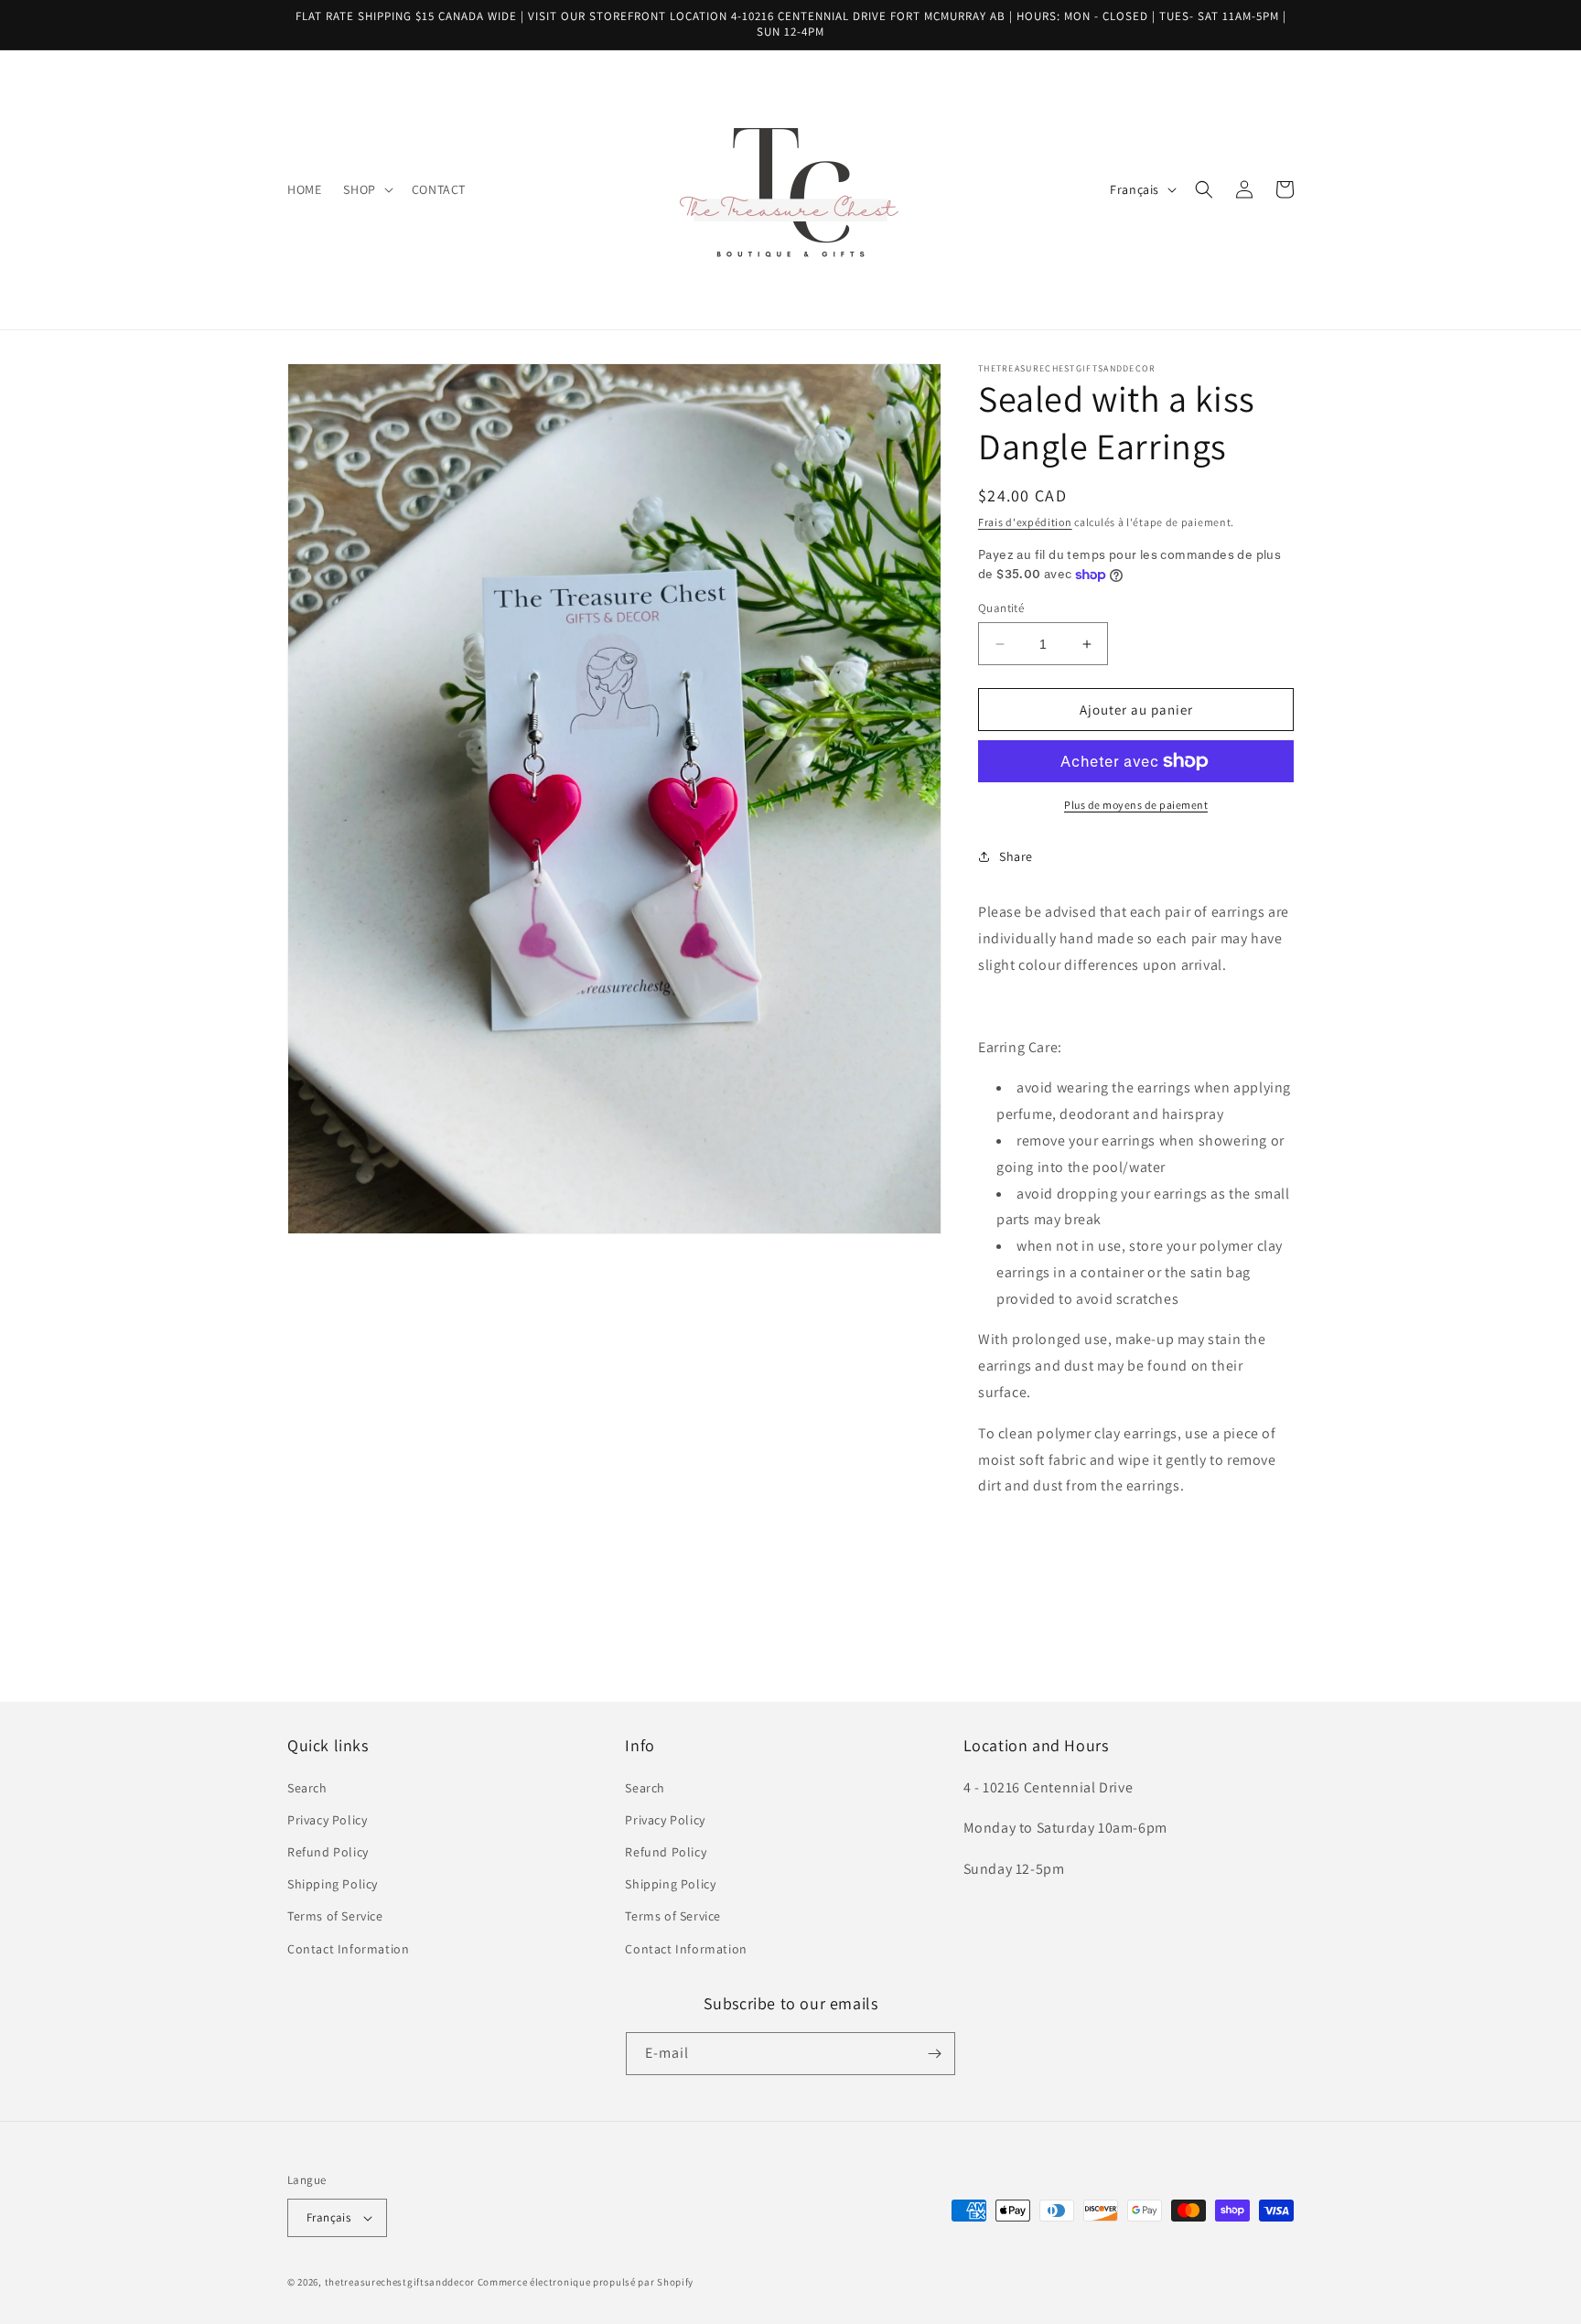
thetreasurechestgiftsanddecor (400, 2282)
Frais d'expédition (1025, 522)
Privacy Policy (327, 1820)
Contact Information (348, 1949)
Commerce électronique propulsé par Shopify (586, 2282)
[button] (366, 189)
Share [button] (1016, 856)
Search (307, 1788)
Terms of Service (335, 1916)
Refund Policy (328, 1852)
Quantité (1001, 608)
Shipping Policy (333, 1884)
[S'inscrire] (934, 2054)
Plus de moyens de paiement (1136, 805)
